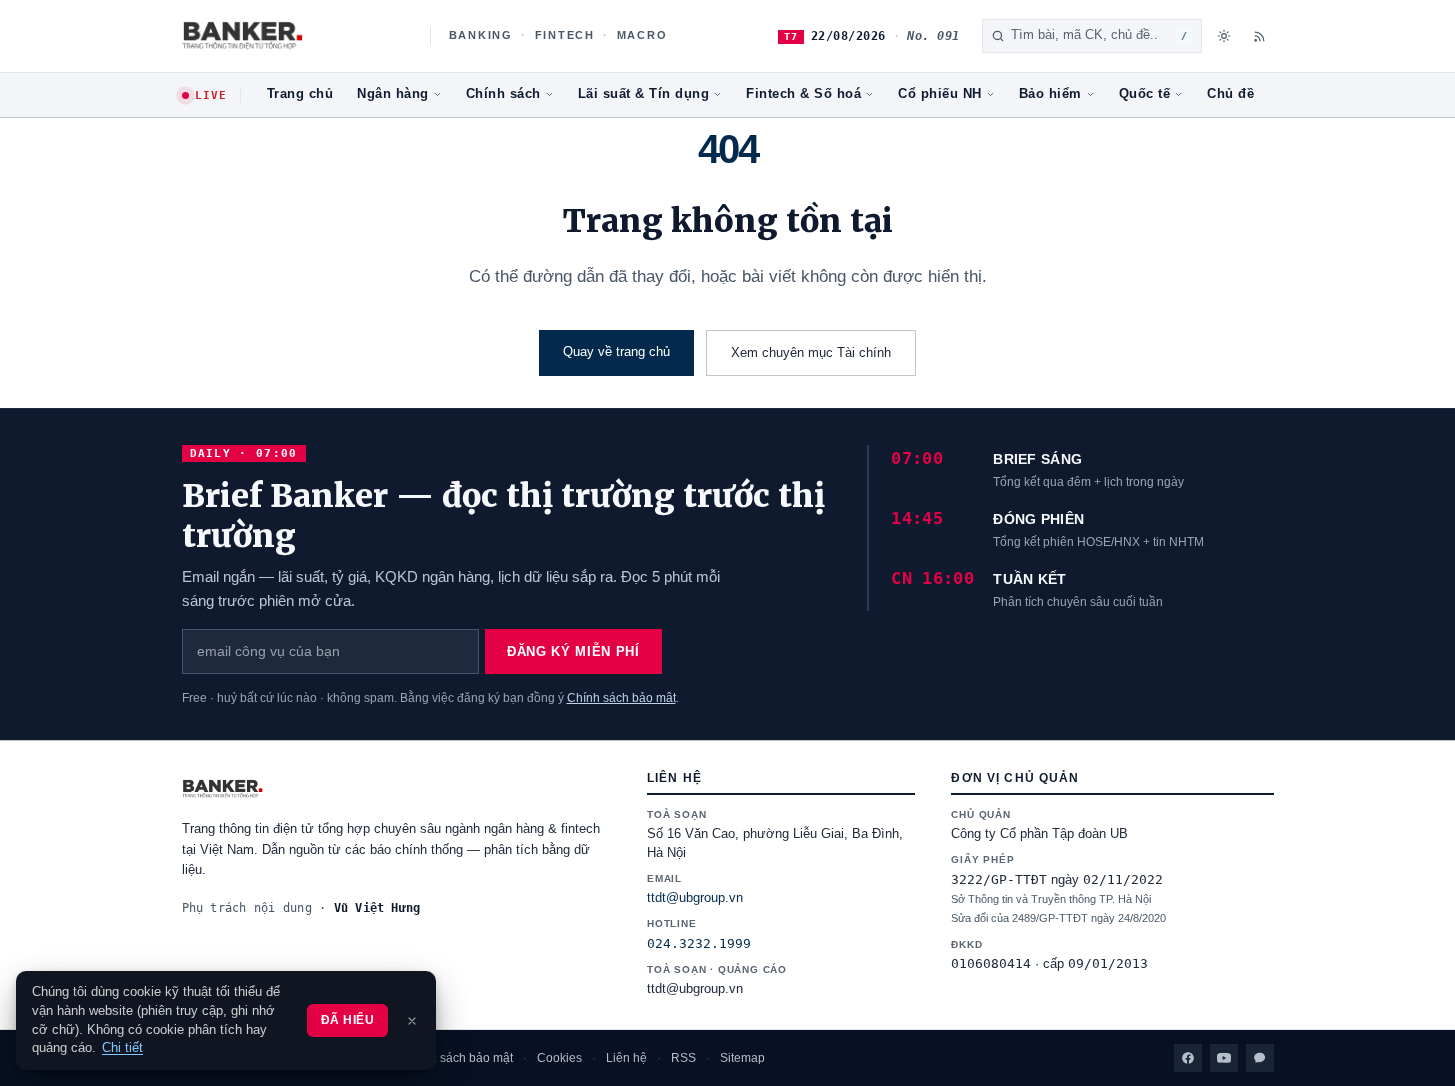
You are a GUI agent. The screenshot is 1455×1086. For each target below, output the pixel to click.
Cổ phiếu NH (940, 94)
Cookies (559, 1058)
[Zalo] (1260, 1058)
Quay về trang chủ (616, 351)
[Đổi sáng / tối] (1224, 36)
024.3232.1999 (699, 943)
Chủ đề (1230, 94)
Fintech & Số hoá (803, 94)
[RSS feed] (1260, 36)
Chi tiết (122, 1048)
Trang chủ (300, 94)
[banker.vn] (396, 789)
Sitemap (742, 1058)
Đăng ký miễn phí (573, 651)
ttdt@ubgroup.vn (695, 898)
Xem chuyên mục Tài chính (811, 352)
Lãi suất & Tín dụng (644, 94)
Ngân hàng (393, 94)
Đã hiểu (347, 1020)
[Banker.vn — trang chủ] (295, 36)
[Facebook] (1188, 1058)
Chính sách (503, 94)
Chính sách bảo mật (621, 698)
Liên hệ (626, 1058)
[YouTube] (1224, 1058)
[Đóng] (412, 1021)
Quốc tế (1145, 94)
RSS (683, 1058)
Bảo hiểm (1050, 94)
